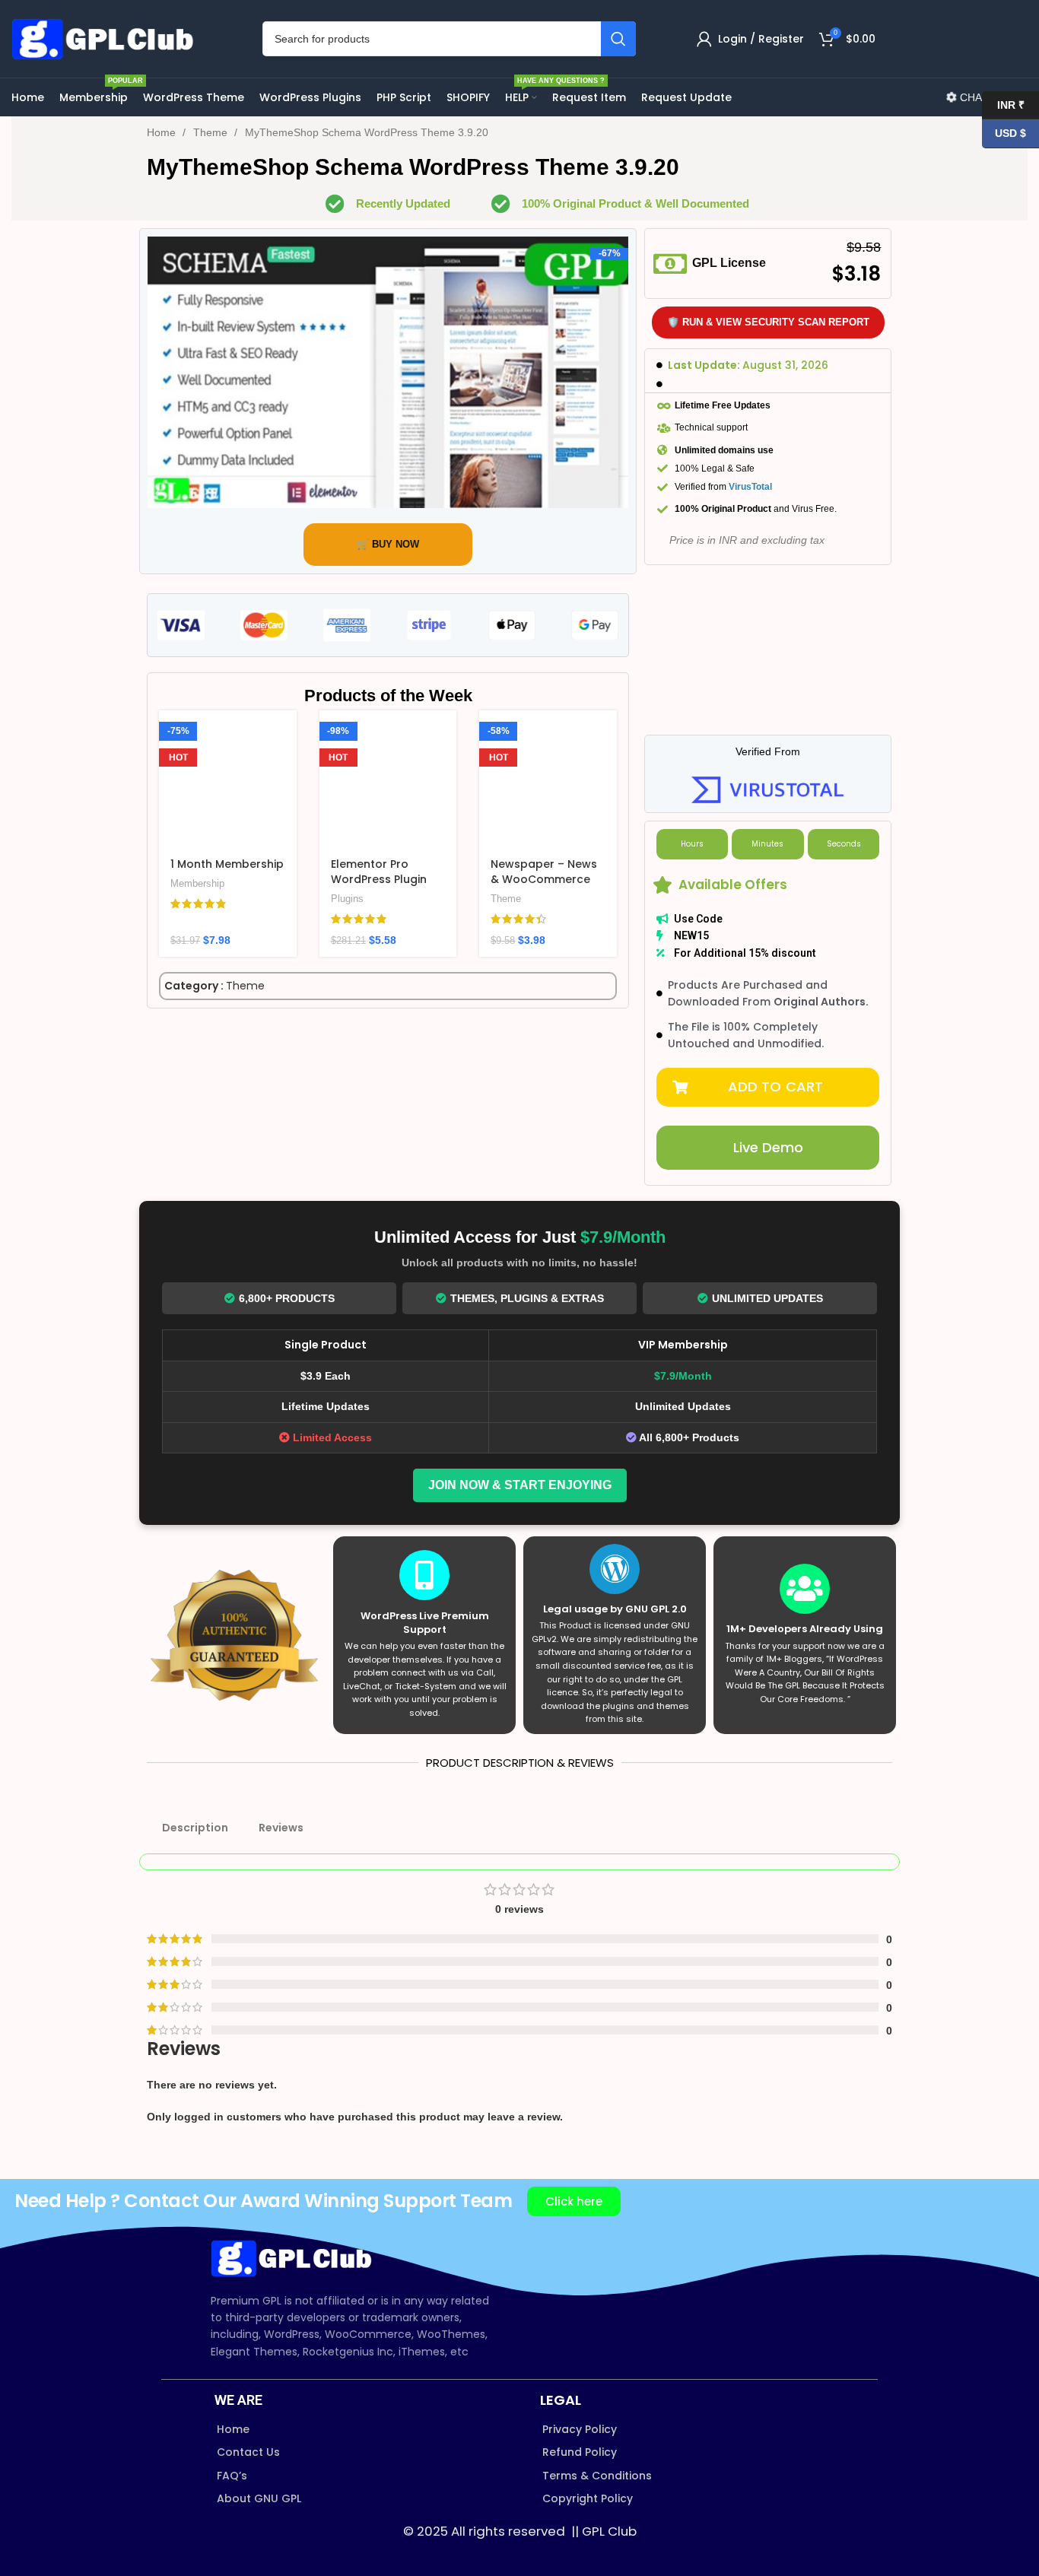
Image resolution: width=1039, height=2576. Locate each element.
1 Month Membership (227, 864)
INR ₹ (1003, 104)
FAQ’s (232, 2476)
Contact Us (248, 2452)
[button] (768, 1087)
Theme (212, 132)
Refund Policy (580, 2452)
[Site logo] (106, 38)
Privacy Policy (580, 2429)
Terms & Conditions (597, 2476)
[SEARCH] (618, 39)
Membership (197, 883)
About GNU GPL (259, 2498)
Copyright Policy (588, 2498)
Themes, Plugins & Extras (527, 1298)
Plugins (347, 899)
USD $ (1004, 133)
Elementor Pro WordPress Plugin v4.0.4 (379, 879)
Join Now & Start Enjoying (520, 1485)
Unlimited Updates (767, 1298)
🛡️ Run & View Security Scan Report (768, 322)
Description (195, 1828)
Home (163, 132)
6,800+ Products (287, 1298)
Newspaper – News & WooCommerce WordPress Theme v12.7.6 (544, 886)
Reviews (281, 1828)
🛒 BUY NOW (388, 544)
